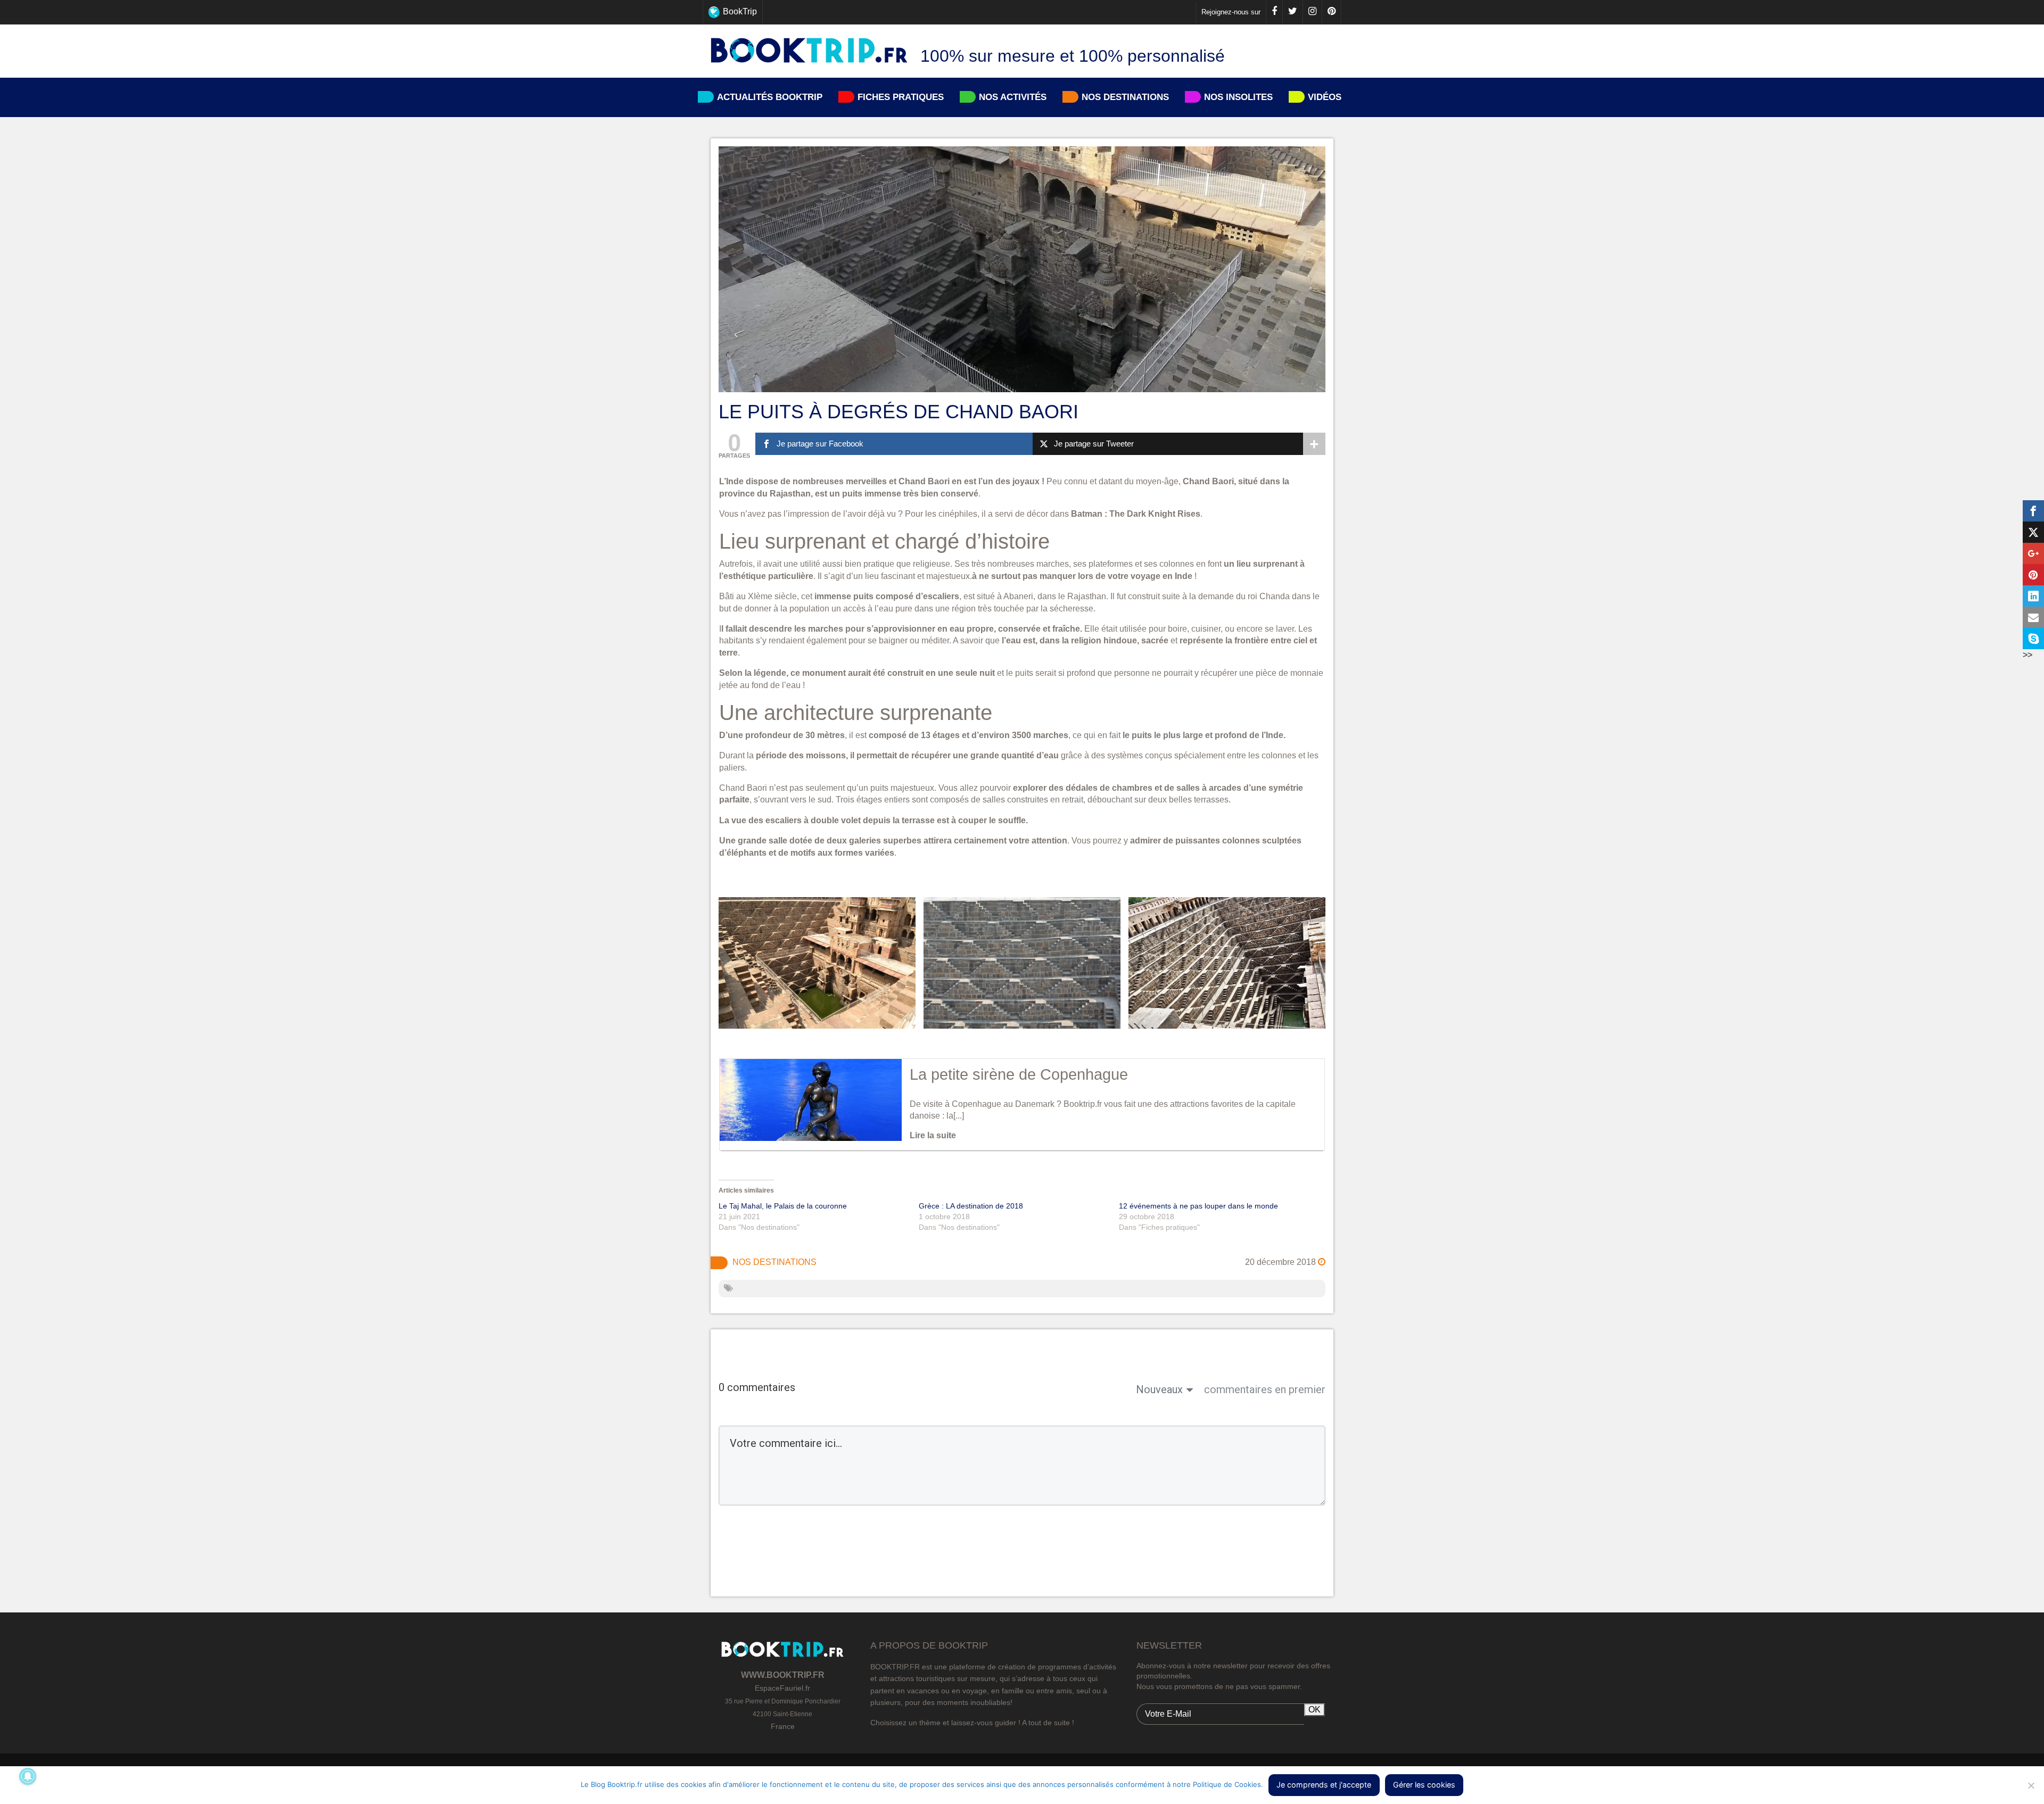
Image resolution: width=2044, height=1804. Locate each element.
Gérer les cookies (1424, 1785)
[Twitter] (1292, 12)
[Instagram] (1312, 12)
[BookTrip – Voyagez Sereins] (809, 51)
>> (2027, 655)
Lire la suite (933, 1135)
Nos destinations (774, 1262)
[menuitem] (1022, 12)
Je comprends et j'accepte (1324, 1785)
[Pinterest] (1331, 12)
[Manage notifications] (28, 1776)
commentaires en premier (1265, 1389)
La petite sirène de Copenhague (1019, 1074)
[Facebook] (1274, 12)
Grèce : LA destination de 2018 (971, 1206)
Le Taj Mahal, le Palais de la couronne (783, 1206)
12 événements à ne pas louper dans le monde (1198, 1206)
